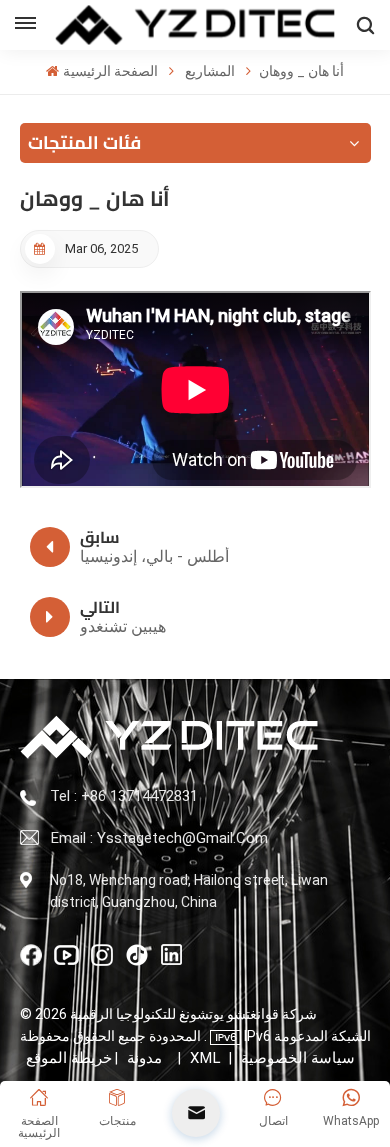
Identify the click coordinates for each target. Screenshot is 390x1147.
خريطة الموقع (99, 1058)
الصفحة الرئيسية (110, 71)
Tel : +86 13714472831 (124, 796)
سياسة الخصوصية (298, 1058)
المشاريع (210, 71)
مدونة (144, 1058)
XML (205, 1058)
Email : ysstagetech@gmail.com (159, 838)
